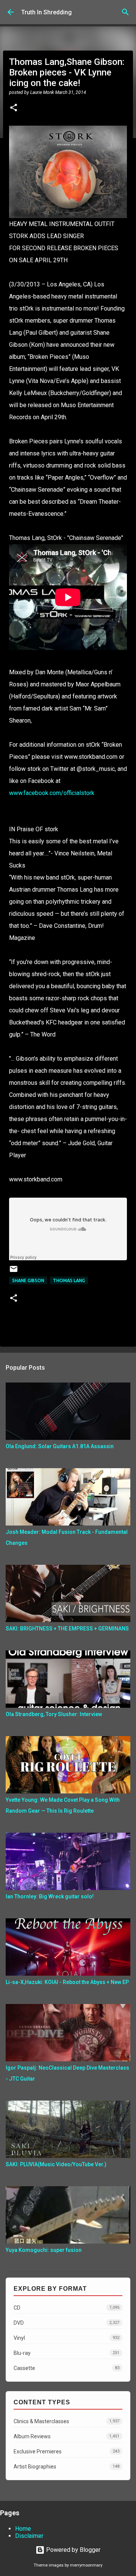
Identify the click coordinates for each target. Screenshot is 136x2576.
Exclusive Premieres (66, 2451)
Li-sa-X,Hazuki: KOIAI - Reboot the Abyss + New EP (67, 1982)
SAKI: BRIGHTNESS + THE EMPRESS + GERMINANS (67, 1629)
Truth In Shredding (46, 12)
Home (23, 2529)
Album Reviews (66, 2436)
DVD (66, 2323)
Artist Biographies (66, 2467)
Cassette (66, 2368)
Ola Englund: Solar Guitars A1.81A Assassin (60, 1446)
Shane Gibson (28, 1280)
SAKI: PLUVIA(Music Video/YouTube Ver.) (56, 2164)
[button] (14, 108)
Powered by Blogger (73, 2550)
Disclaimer (29, 2536)
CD (66, 2308)
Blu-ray (66, 2353)
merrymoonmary (86, 2565)
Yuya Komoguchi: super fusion (44, 2250)
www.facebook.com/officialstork (52, 793)
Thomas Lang (69, 1280)
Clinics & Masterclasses (66, 2421)
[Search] (125, 12)
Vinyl (66, 2338)
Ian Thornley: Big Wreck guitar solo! (50, 1896)
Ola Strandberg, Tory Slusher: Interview (54, 1714)
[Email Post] (14, 1272)
